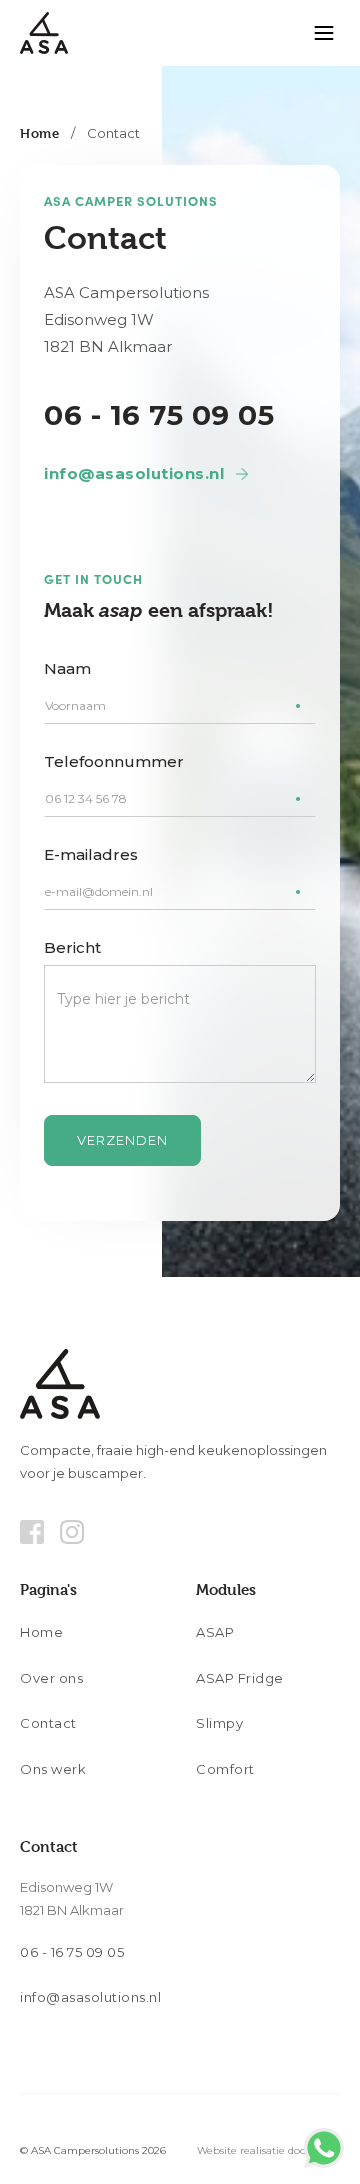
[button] (324, 33)
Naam (67, 668)
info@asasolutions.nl (134, 473)
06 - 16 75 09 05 (159, 415)
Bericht (72, 947)
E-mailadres (91, 854)
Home (39, 133)
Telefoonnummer (114, 761)
